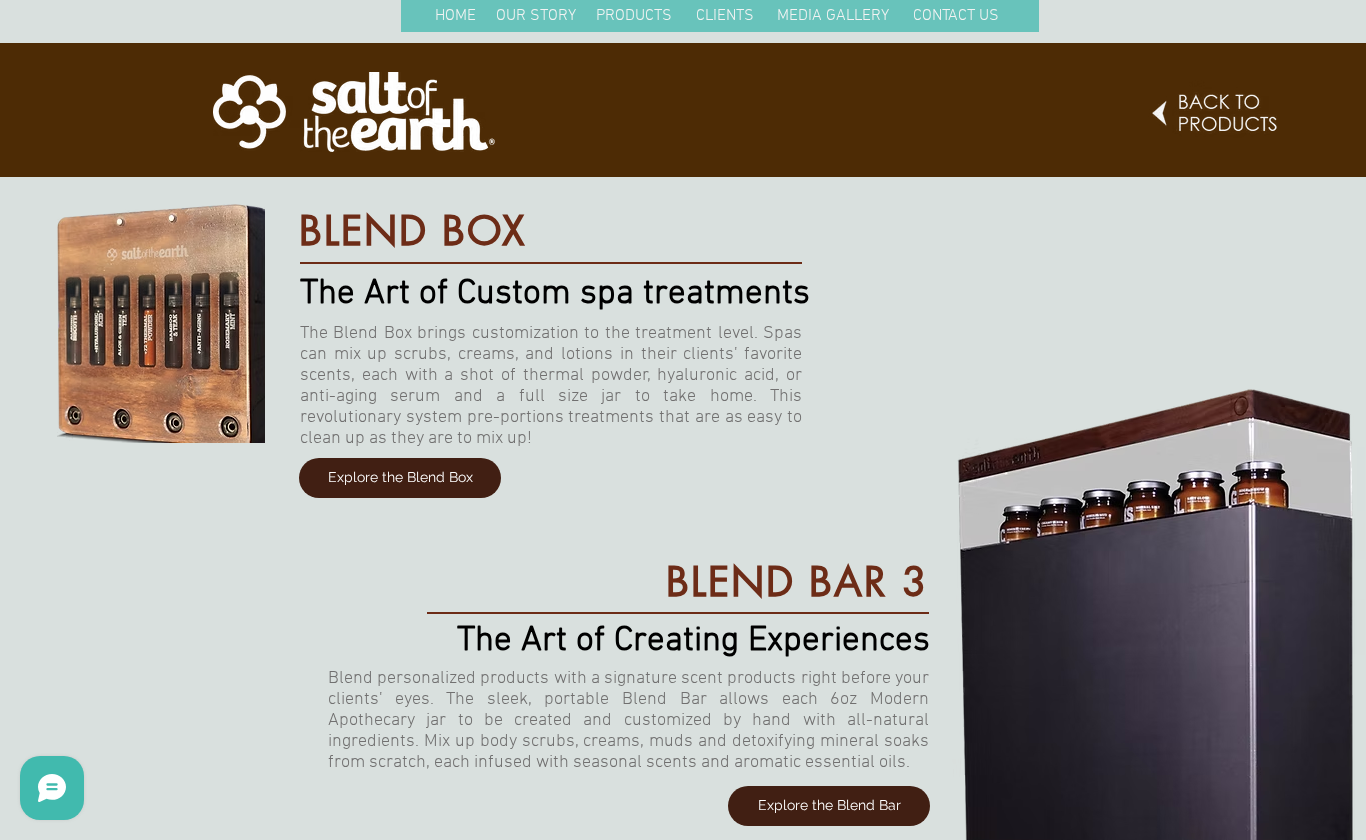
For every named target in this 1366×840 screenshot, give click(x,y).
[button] (455, 16)
